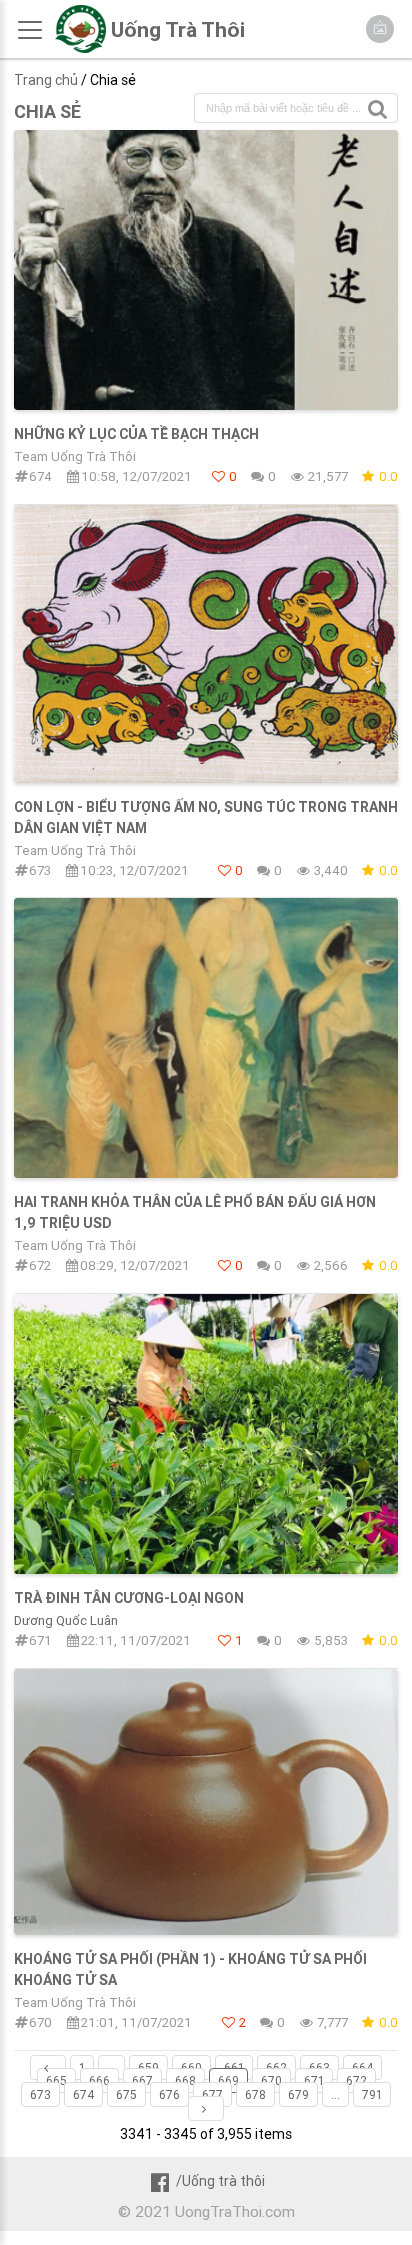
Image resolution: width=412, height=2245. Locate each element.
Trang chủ (46, 80)
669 (228, 2080)
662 (276, 2067)
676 (169, 2094)
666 (99, 2080)
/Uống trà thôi (220, 2181)
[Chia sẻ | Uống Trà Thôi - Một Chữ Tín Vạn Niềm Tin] (80, 48)
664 (362, 2067)
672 (356, 2080)
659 (148, 2067)
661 (234, 2067)
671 (314, 2080)
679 (298, 2094)
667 (142, 2080)
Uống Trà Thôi (178, 30)
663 (319, 2067)
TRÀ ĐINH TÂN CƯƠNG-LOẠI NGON (129, 1598)
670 (271, 2080)
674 (83, 2094)
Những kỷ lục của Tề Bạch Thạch (136, 434)
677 (212, 2094)
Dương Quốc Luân (66, 1620)
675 (126, 2094)
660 (191, 2067)
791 (372, 2094)
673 (40, 2094)
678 (255, 2094)
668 (185, 2080)
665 (56, 2080)
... (111, 2067)
